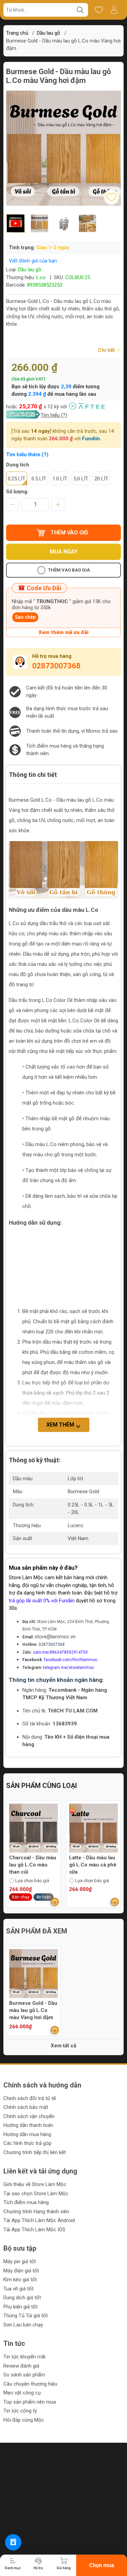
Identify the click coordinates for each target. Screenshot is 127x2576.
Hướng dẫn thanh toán (28, 2125)
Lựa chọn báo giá (32, 1881)
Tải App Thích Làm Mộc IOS (34, 2230)
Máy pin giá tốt (20, 2262)
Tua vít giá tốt (18, 2289)
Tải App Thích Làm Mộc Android (39, 2220)
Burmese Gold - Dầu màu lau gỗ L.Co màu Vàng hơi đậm (33, 2010)
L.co (41, 277)
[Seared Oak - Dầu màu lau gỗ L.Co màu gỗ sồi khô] (93, 1828)
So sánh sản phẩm (24, 2375)
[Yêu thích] (99, 10)
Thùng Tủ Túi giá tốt (26, 2316)
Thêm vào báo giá (69, 570)
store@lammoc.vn (55, 1637)
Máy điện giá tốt (21, 2271)
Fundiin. (92, 439)
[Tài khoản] (114, 10)
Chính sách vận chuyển (29, 2116)
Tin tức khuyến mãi (24, 2357)
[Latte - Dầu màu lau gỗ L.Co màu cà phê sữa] (34, 1828)
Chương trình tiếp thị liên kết (35, 2152)
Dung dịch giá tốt (22, 2298)
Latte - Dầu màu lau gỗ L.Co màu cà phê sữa (33, 1865)
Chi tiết (107, 350)
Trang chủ (17, 33)
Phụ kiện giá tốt (20, 2307)
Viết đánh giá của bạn (33, 261)
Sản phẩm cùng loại (41, 1786)
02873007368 (56, 666)
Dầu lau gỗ (49, 33)
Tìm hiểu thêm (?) (27, 455)
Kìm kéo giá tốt (20, 2280)
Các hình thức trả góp (27, 2143)
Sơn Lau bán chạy (23, 2325)
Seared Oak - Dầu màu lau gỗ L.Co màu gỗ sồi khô (90, 1865)
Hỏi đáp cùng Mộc (24, 2420)
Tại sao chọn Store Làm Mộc (36, 2194)
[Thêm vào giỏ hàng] (55, 1902)
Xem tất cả (63, 2046)
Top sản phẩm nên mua (30, 2402)
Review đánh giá (21, 2366)
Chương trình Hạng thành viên (36, 2212)
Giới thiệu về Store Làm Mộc (35, 2184)
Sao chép (25, 617)
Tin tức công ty (20, 2411)
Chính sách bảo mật (26, 2107)
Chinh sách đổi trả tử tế (30, 2098)
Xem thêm (61, 1425)
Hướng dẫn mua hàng (27, 2134)
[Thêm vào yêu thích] (111, 197)
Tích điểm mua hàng (26, 2202)
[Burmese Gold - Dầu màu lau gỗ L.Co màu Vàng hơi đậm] (34, 1974)
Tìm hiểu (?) (54, 415)
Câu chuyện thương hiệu (30, 2384)
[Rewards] (13, 2542)
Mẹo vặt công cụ (22, 2393)
